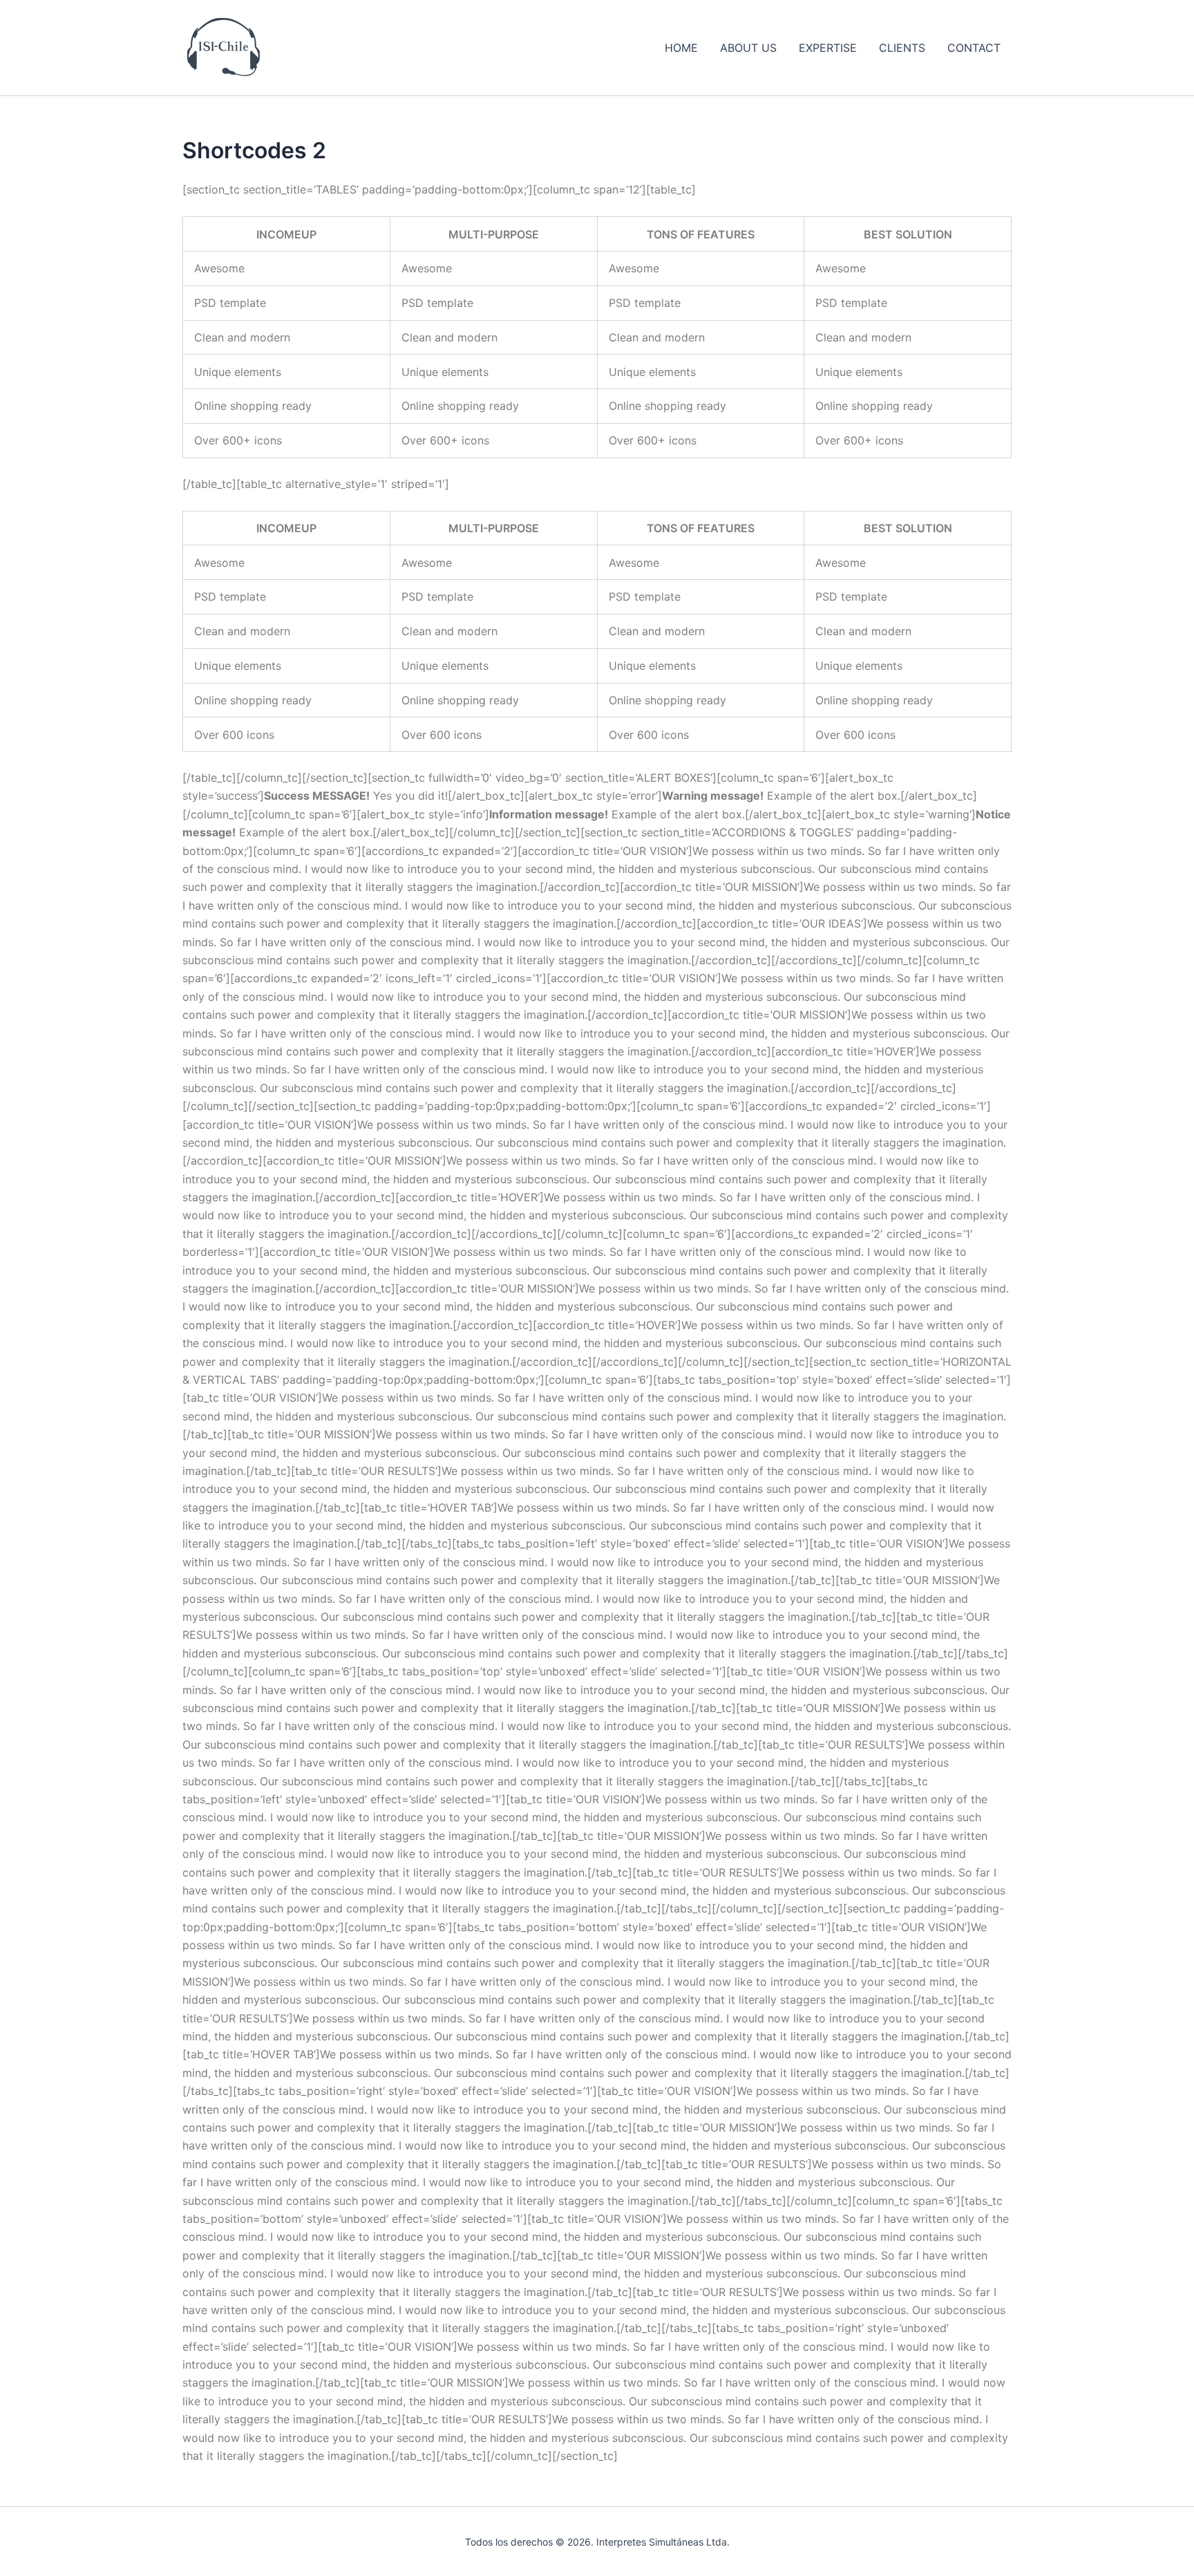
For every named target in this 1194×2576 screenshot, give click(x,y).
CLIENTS (902, 48)
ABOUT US (748, 48)
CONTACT (974, 48)
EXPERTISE (828, 48)
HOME (681, 48)
